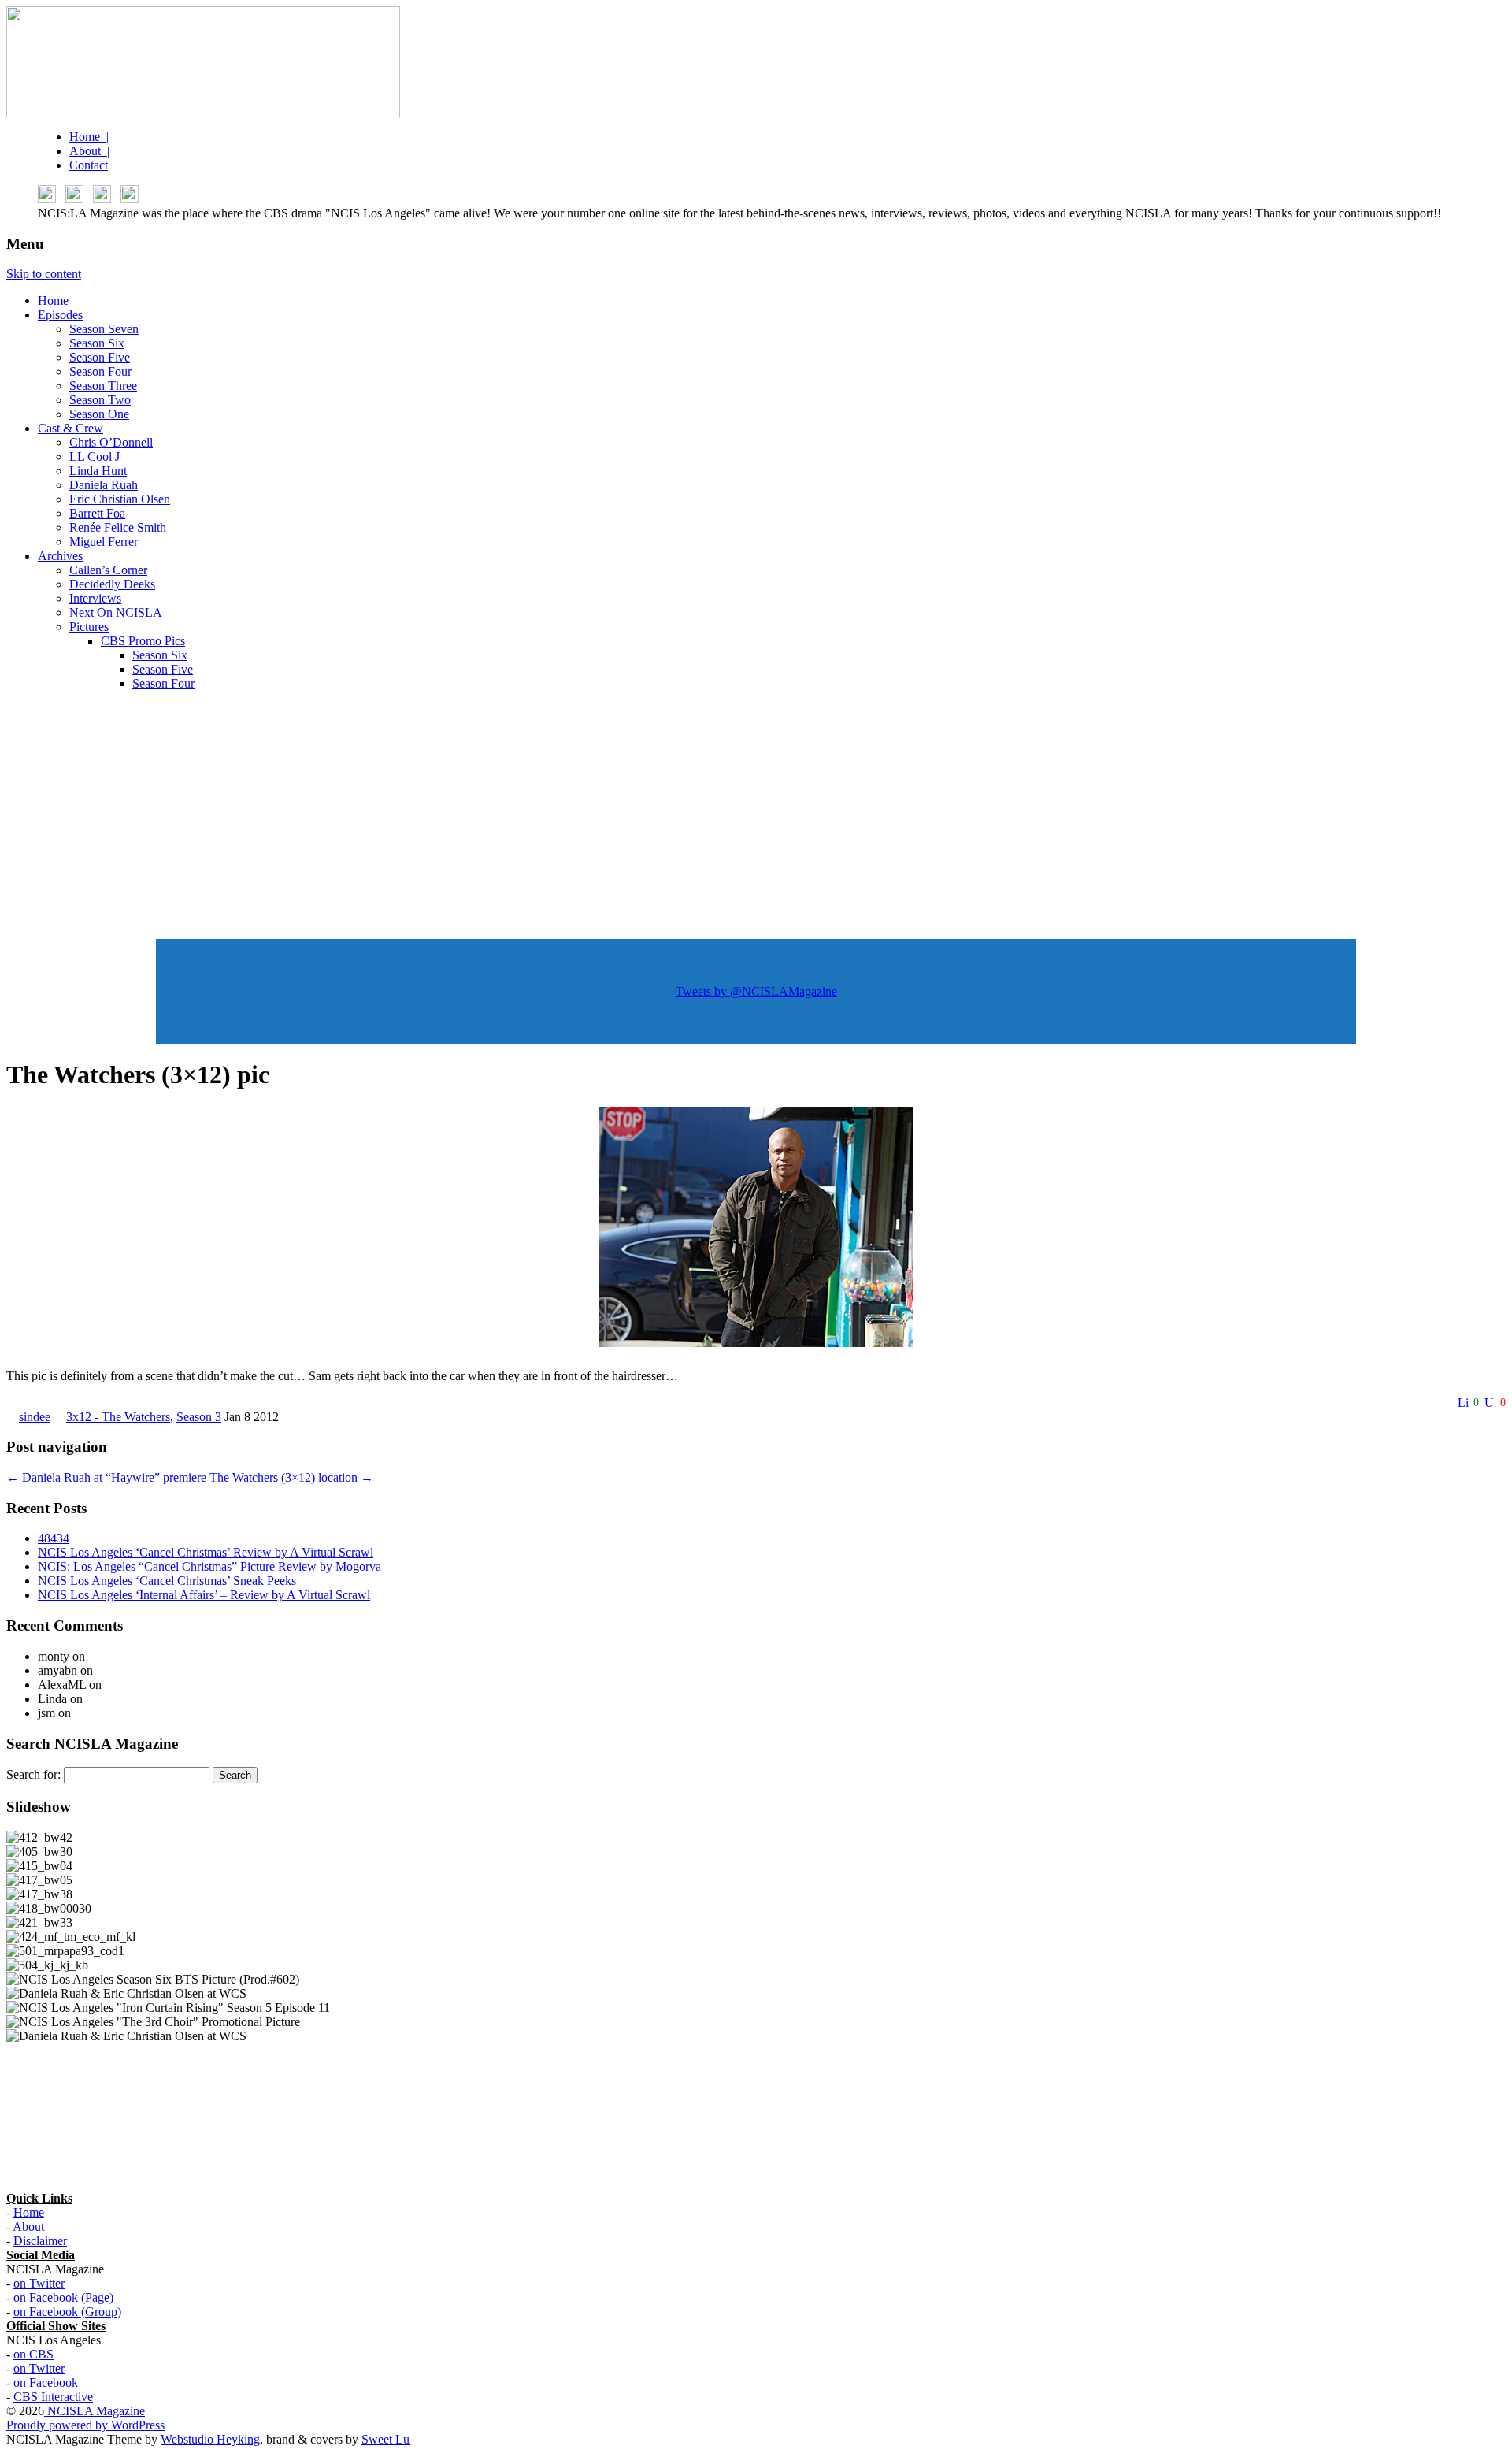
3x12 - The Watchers (118, 1417)
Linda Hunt (98, 471)
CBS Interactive (53, 2397)
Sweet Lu (385, 2439)
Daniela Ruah (104, 485)
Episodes (60, 315)
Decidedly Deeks (112, 584)
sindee (35, 1417)
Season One (99, 414)
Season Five (100, 357)
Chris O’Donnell (111, 442)
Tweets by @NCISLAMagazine (756, 991)
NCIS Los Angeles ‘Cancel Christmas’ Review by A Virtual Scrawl (206, 1552)
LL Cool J (94, 456)
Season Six (97, 343)
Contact (89, 165)
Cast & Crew (70, 428)
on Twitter (39, 2283)
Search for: (33, 1774)
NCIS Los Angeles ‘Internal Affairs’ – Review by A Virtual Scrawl (204, 1595)
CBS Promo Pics (143, 641)
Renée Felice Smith (118, 527)
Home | (89, 137)
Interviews (95, 598)
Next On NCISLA (116, 612)
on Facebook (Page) (63, 2297)
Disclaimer (40, 2241)
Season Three (103, 386)
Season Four (100, 371)
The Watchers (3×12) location (291, 1477)
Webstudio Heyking (210, 2439)
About (28, 2227)
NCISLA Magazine (94, 2411)
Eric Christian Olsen (120, 499)
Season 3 (199, 1417)
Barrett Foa (97, 513)
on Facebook (46, 2382)
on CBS (33, 2354)
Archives (60, 556)
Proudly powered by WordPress (85, 2425)
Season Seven (104, 329)
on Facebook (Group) (67, 2312)
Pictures (89, 627)
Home (53, 301)
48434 (54, 1538)
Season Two (100, 400)
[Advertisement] (756, 814)
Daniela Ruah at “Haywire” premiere (106, 1477)
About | (89, 151)
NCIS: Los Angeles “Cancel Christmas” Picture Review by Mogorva (209, 1566)
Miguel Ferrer (104, 542)
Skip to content (44, 274)
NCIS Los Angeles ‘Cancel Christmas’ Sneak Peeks (167, 1581)
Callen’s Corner (108, 570)
